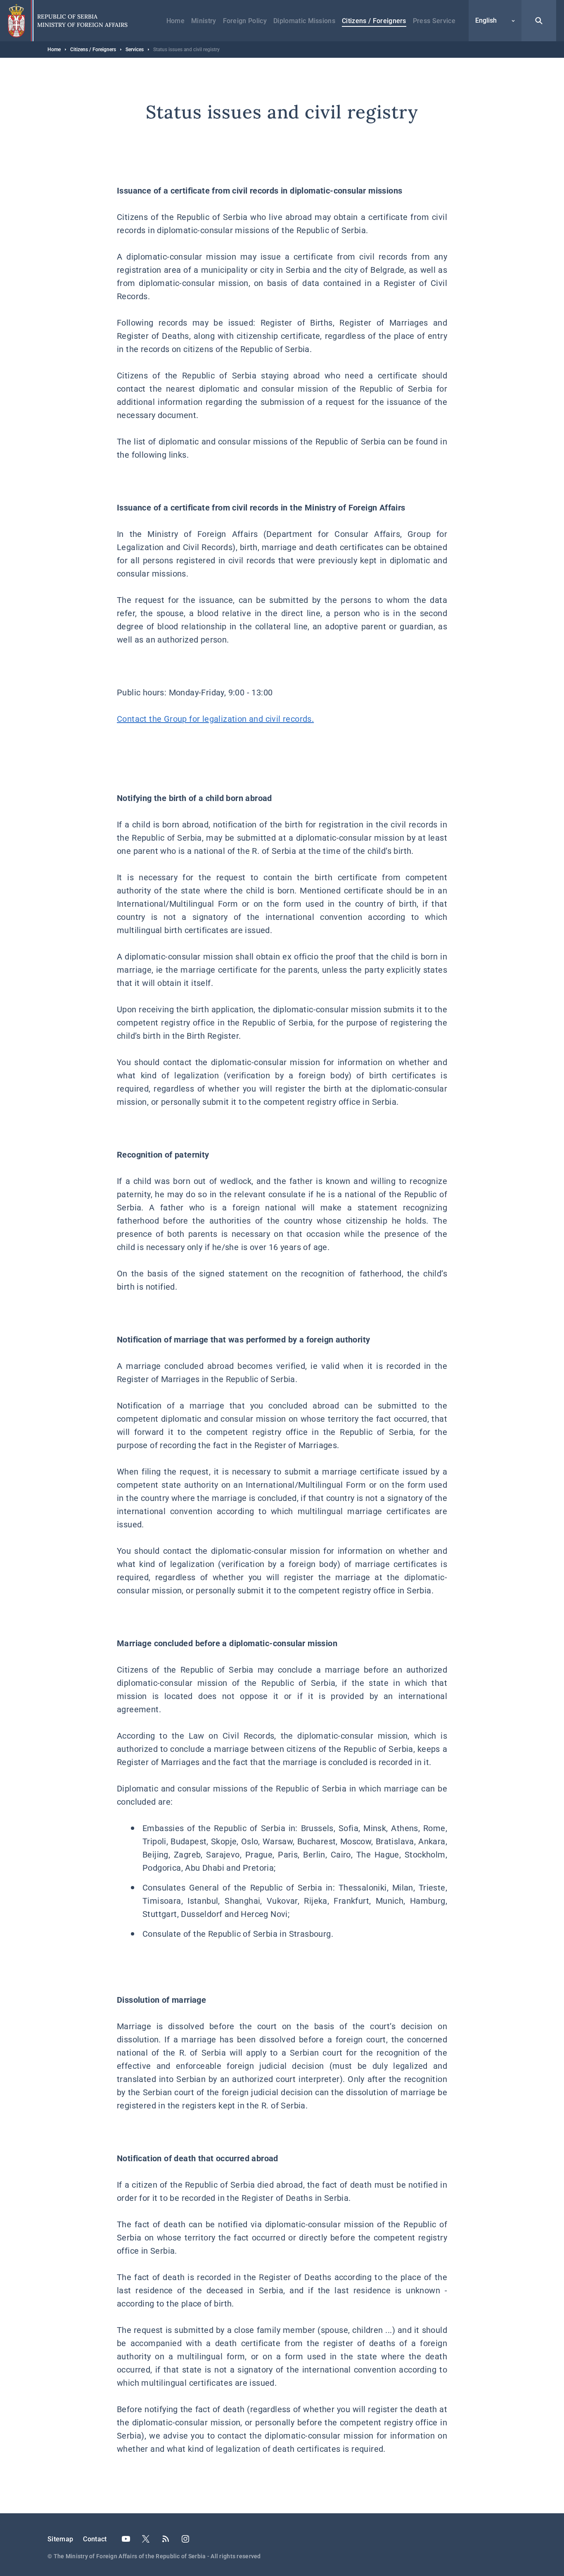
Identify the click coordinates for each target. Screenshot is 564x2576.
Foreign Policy (245, 21)
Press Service (434, 21)
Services (135, 50)
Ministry (204, 21)
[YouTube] (126, 2539)
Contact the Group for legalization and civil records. (215, 719)
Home (175, 21)
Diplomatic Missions (304, 21)
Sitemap (60, 2539)
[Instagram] (185, 2539)
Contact (95, 2539)
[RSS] (166, 2539)
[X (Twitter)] (146, 2539)
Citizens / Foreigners (374, 21)
